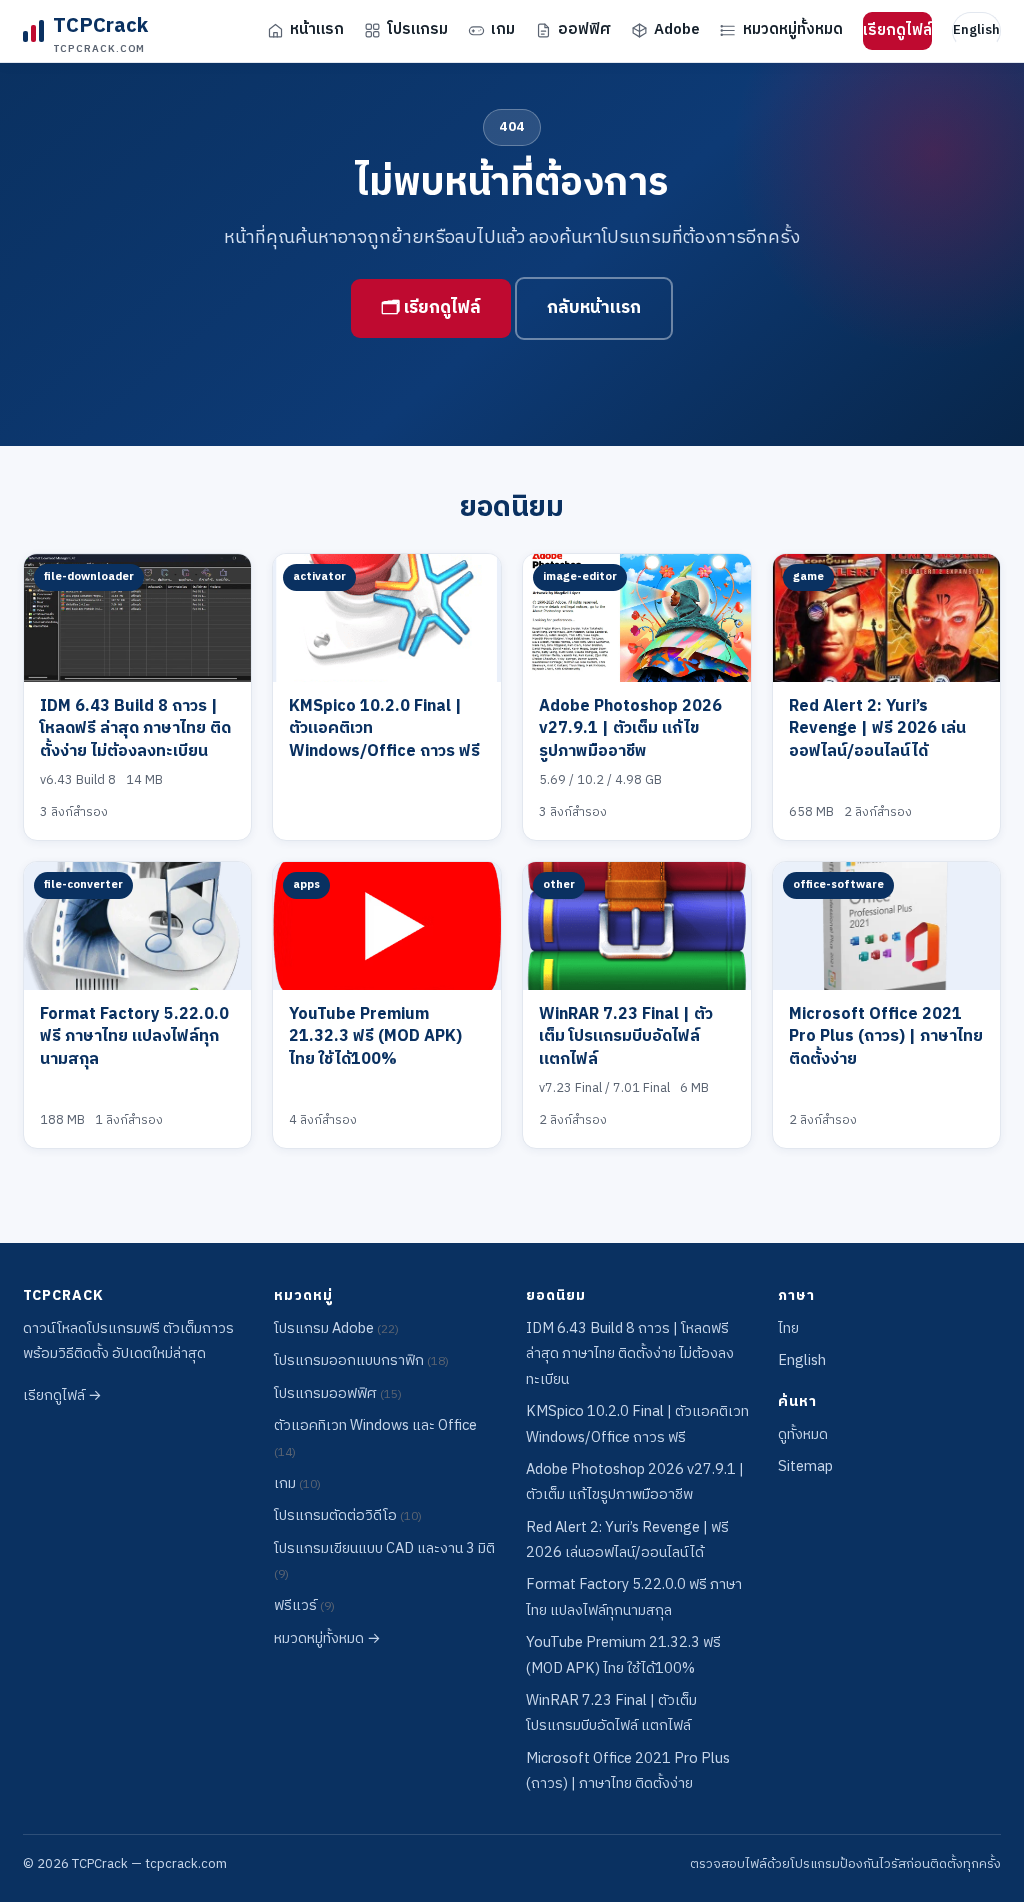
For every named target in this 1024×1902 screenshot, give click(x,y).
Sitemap (805, 1467)
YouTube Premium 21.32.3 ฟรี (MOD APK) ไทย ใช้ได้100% (375, 1037)
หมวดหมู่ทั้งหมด (793, 29)
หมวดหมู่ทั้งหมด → (327, 1639)
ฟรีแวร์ (304, 1606)
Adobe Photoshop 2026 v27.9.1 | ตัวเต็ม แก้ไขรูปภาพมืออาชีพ (630, 729)
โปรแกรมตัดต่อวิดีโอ (348, 1516)
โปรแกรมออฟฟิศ (338, 1394)
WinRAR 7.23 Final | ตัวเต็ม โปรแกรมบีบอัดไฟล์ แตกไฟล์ (626, 1037)
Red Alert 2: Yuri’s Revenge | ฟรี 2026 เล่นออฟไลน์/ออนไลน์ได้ (877, 729)
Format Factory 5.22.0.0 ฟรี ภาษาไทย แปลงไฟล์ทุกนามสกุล (134, 1037)
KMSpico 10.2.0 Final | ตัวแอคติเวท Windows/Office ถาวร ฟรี (637, 1424)
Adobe (677, 29)
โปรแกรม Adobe (336, 1329)
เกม (503, 29)
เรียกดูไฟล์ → (62, 1396)
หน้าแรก (317, 29)
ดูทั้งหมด (803, 1435)
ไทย (788, 1329)
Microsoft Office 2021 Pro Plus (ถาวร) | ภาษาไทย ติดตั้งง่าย (886, 1037)
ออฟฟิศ (584, 29)
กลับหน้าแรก (594, 308)
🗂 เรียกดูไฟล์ (431, 308)
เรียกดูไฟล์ (897, 30)
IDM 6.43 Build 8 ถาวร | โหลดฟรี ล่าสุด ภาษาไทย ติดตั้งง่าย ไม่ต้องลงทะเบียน (135, 729)
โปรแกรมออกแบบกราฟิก (361, 1361)
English (976, 30)
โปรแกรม (417, 29)
